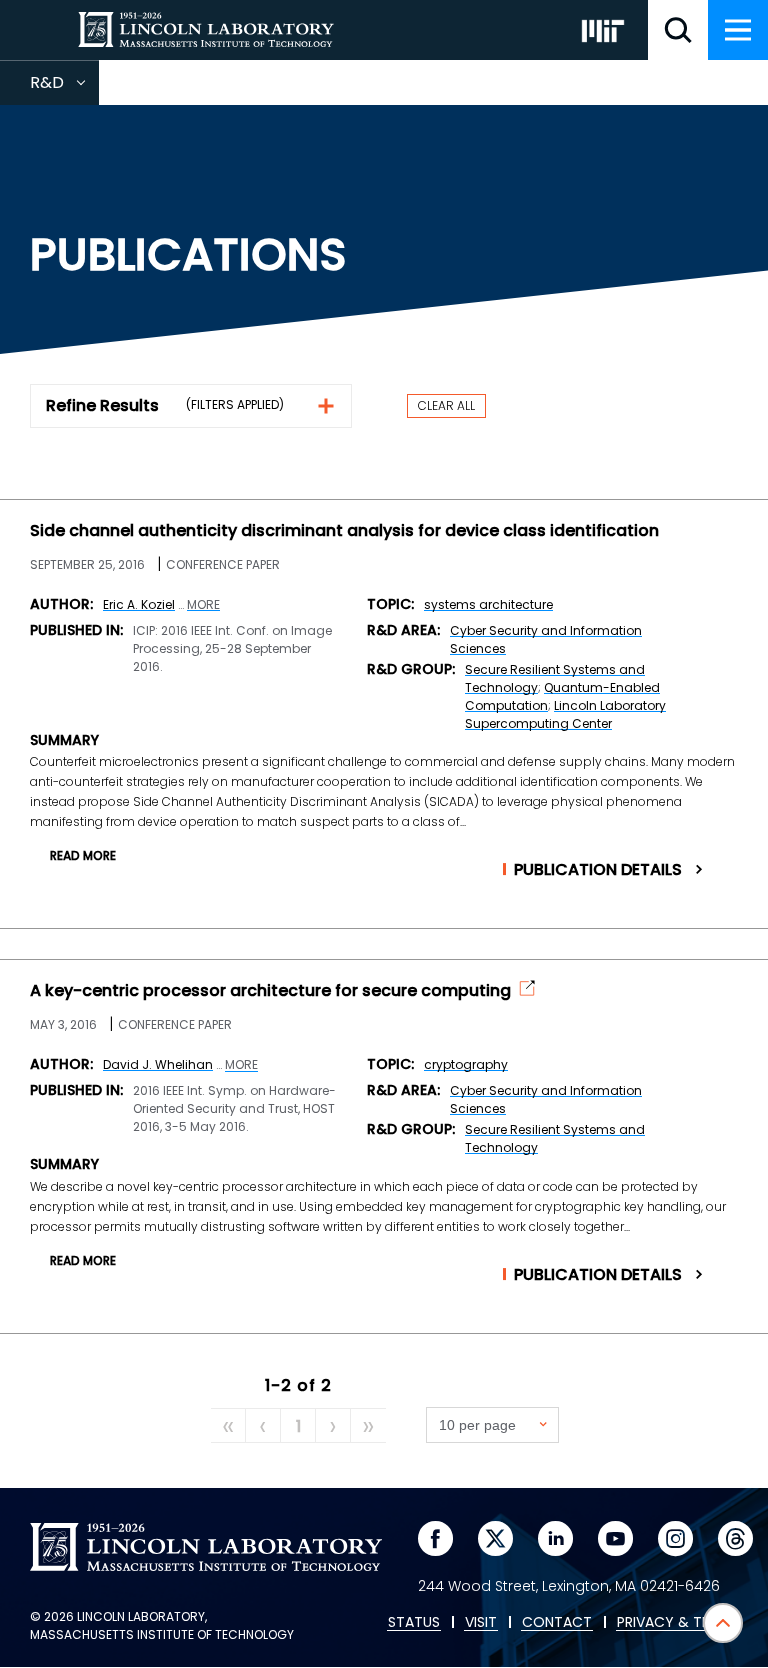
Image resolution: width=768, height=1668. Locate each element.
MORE (203, 605)
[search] (678, 30)
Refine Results (102, 405)
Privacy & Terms (677, 1623)
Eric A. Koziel (139, 604)
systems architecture (488, 604)
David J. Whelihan (158, 1064)
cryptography (466, 1064)
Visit (481, 1623)
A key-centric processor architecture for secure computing (270, 991)
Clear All (446, 405)
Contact (557, 1623)
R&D (64, 88)
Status (414, 1623)
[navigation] (738, 30)
